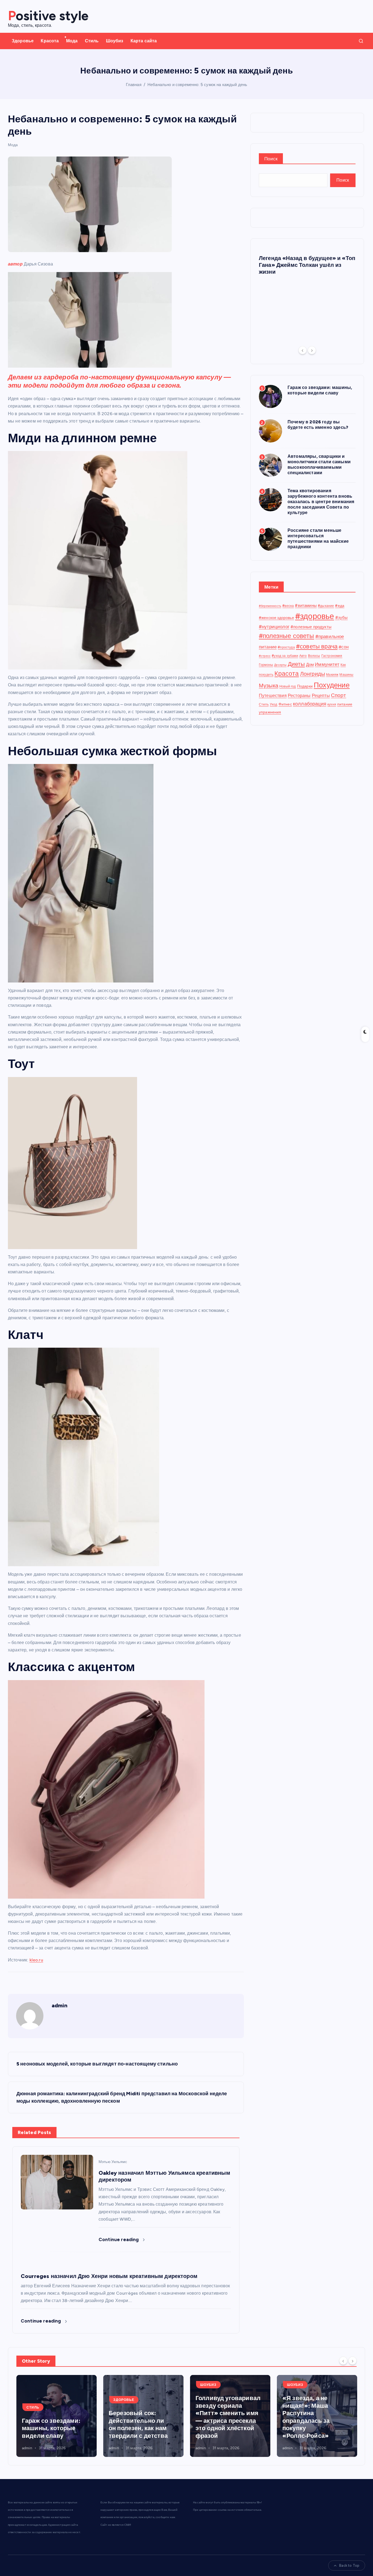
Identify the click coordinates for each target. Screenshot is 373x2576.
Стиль (92, 41)
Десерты (280, 665)
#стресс (265, 656)
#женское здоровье (276, 618)
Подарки (305, 686)
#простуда (286, 647)
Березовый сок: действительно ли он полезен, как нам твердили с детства (51, 2424)
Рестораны (299, 696)
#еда (340, 606)
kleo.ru (36, 1960)
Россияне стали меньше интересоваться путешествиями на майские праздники (318, 538)
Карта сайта (144, 41)
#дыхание (326, 606)
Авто (303, 656)
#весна (288, 606)
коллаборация (310, 704)
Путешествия (273, 696)
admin (60, 2005)
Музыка (269, 686)
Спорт (339, 695)
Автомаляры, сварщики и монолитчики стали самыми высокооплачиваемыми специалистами (319, 464)
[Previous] (303, 350)
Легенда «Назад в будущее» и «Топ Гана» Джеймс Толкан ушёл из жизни (307, 265)
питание (345, 704)
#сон (344, 647)
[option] (307, 264)
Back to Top (349, 2565)
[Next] (312, 350)
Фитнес (285, 704)
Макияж (332, 675)
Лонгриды (313, 674)
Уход (274, 704)
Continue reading (119, 2239)
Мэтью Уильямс (113, 2162)
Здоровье (23, 41)
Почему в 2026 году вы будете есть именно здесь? (318, 425)
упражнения (270, 712)
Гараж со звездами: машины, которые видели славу (320, 390)
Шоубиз (115, 41)
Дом (310, 665)
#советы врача (317, 646)
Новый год (288, 686)
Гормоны (266, 665)
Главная (134, 85)
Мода (72, 41)
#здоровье (315, 616)
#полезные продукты (311, 627)
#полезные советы (287, 636)
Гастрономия (332, 656)
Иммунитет (327, 664)
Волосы (314, 656)
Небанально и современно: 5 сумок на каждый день (197, 85)
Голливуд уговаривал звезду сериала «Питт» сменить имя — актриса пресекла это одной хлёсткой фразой (141, 2417)
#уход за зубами (285, 656)
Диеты (296, 664)
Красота (50, 41)
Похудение (332, 685)
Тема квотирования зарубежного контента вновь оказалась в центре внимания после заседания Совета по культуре (321, 502)
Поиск (271, 159)
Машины (346, 675)
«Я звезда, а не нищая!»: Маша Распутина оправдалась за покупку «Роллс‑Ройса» (219, 2417)
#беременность (270, 606)
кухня (332, 704)
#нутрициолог (274, 627)
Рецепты (321, 696)
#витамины (306, 606)
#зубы (342, 618)
